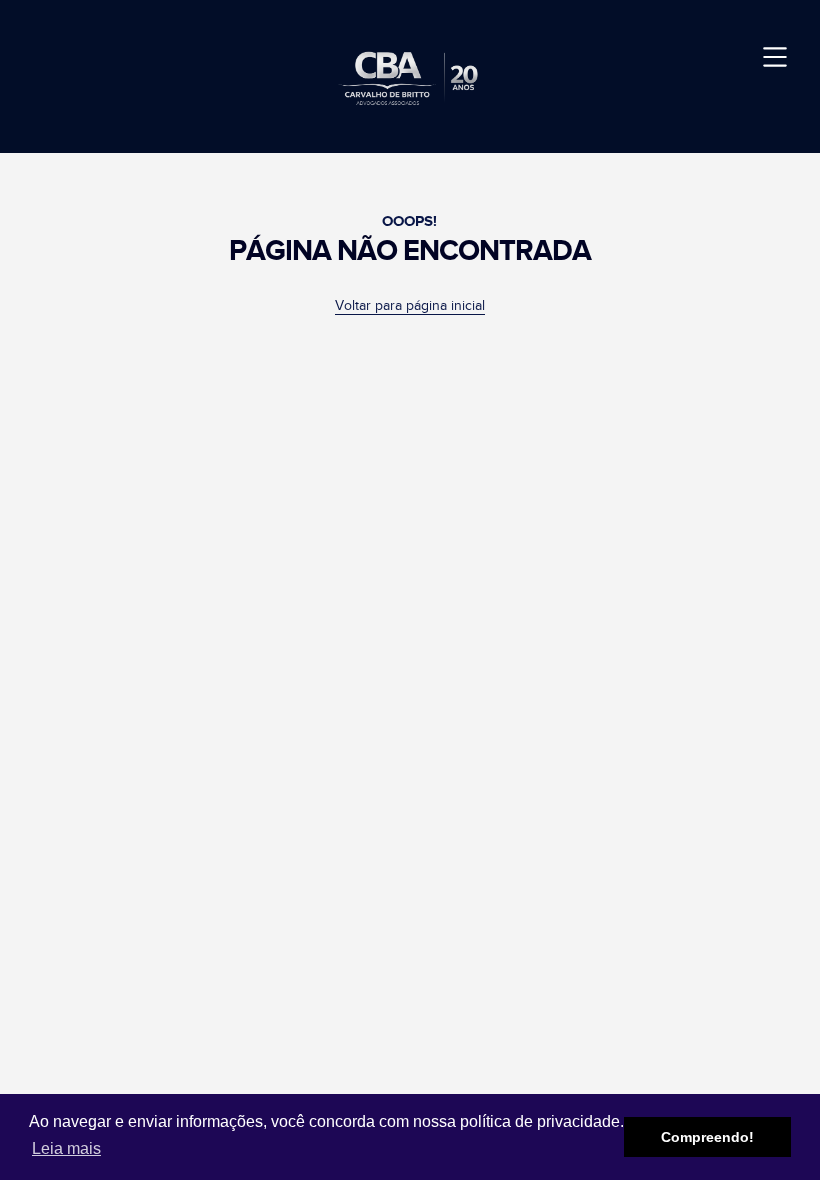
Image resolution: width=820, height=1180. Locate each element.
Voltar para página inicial (410, 306)
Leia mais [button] (66, 1148)
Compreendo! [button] (707, 1137)
